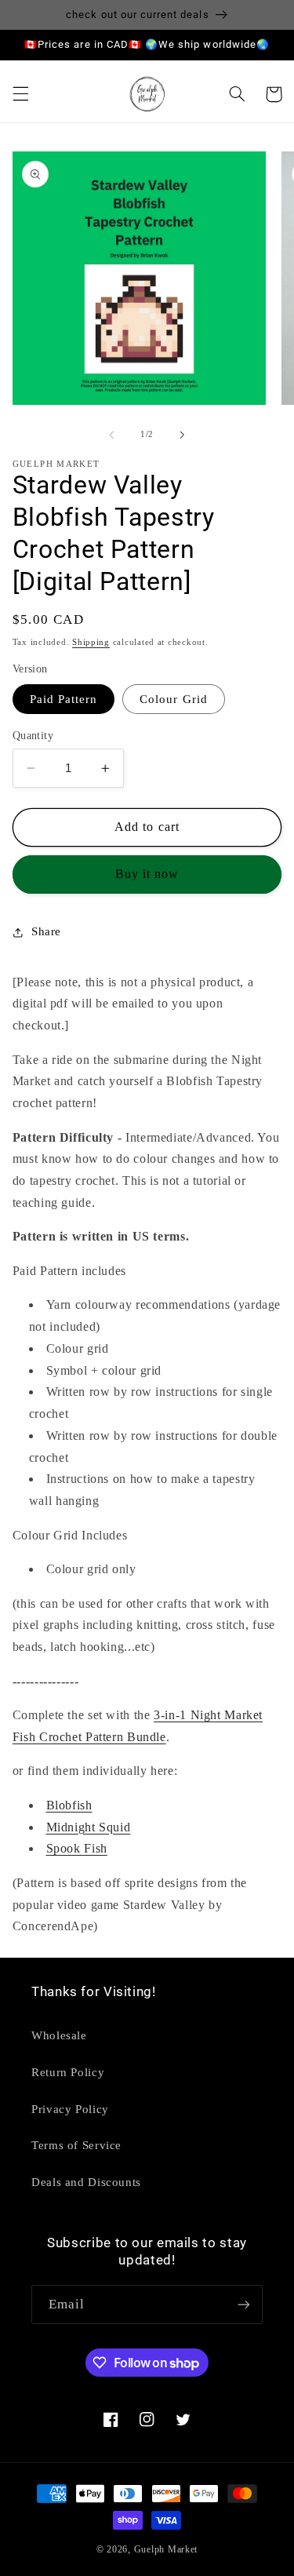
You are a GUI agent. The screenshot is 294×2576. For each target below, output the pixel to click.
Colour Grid (174, 699)
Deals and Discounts (86, 2182)
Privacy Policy (70, 2109)
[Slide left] (111, 435)
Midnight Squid (89, 1827)
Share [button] (46, 931)
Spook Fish (77, 1848)
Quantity (33, 736)
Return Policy (68, 2072)
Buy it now (147, 874)
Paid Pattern (64, 699)
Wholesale (59, 2035)
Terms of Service (76, 2145)
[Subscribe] (244, 2304)
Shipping (91, 642)
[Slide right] (183, 435)
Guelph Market (166, 2549)
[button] (20, 94)
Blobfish (69, 1805)
